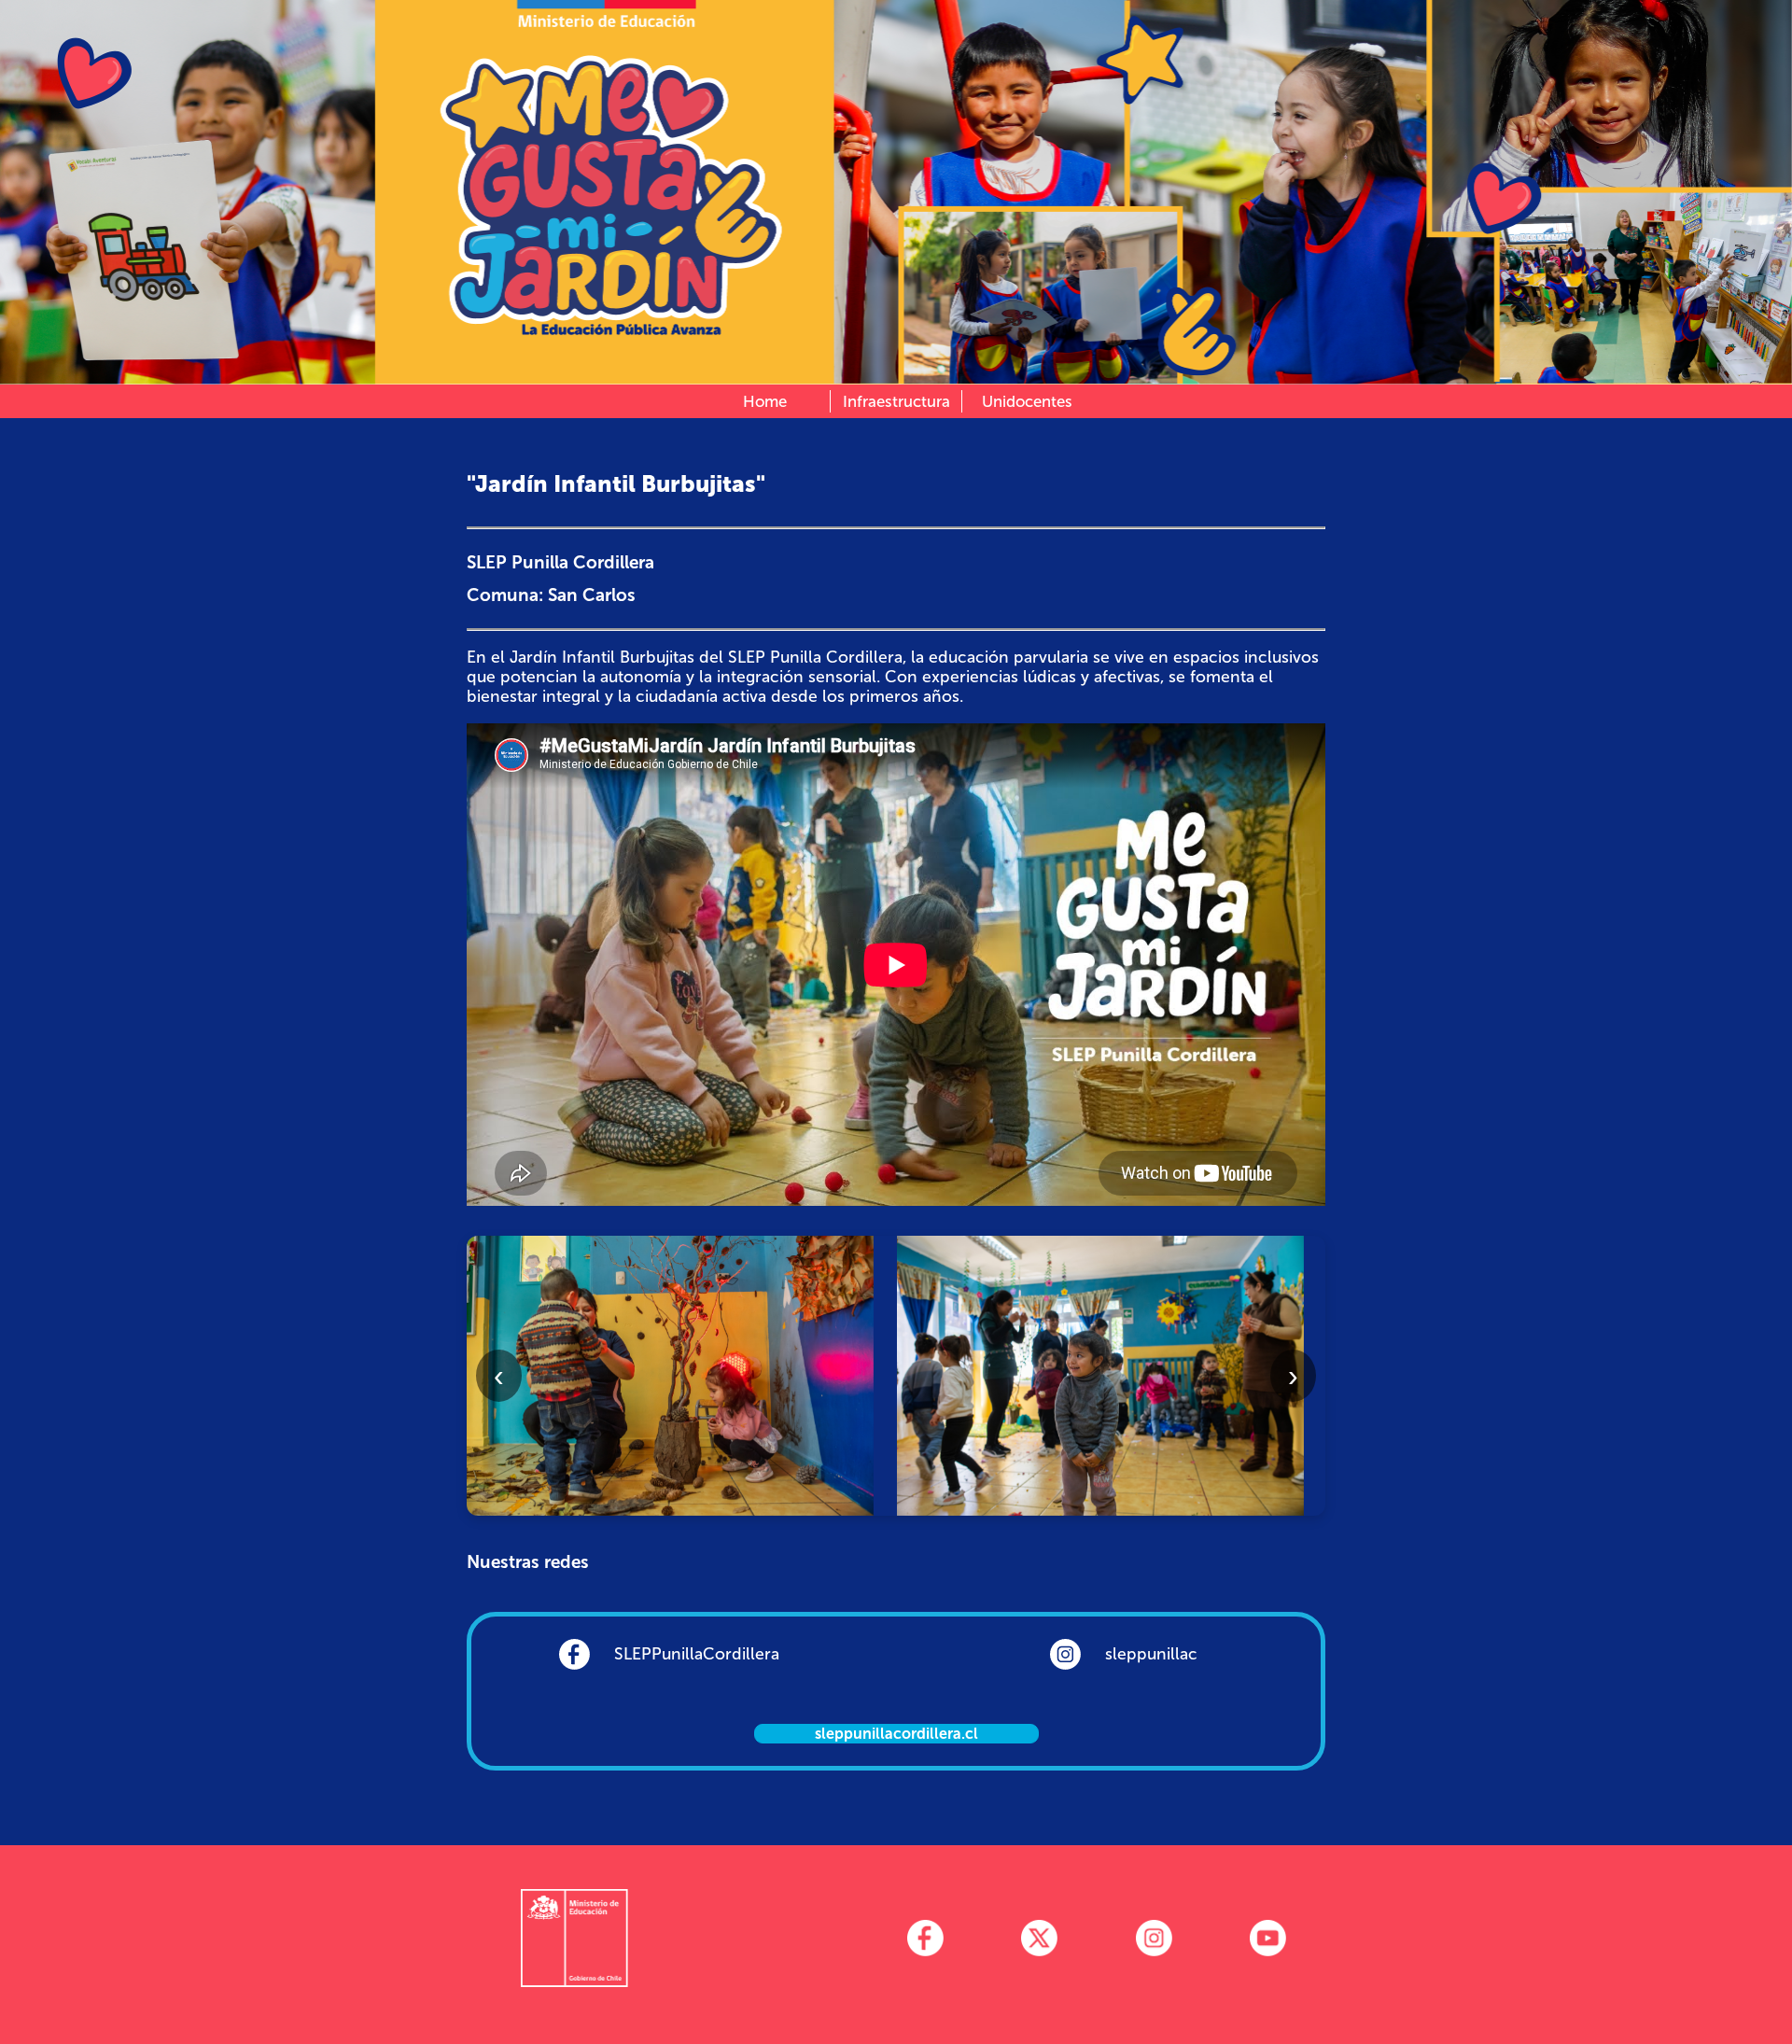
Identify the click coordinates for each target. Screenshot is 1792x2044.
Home (765, 401)
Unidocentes (1027, 401)
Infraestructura (896, 401)
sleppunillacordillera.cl (896, 1734)
